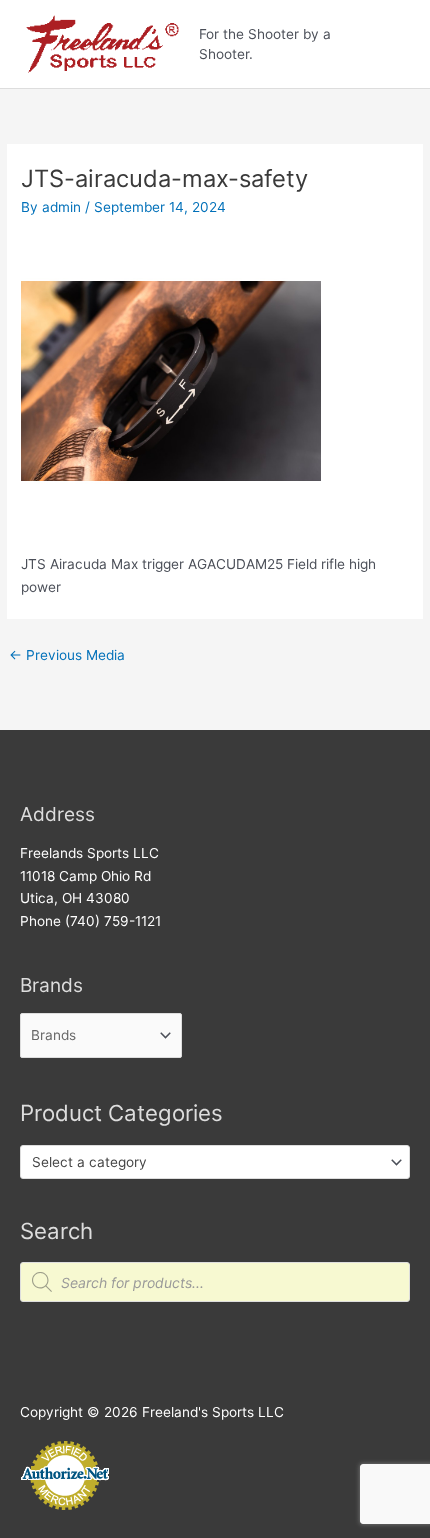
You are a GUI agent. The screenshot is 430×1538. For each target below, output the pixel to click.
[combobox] (215, 1162)
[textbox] (207, 1162)
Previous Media (67, 655)
